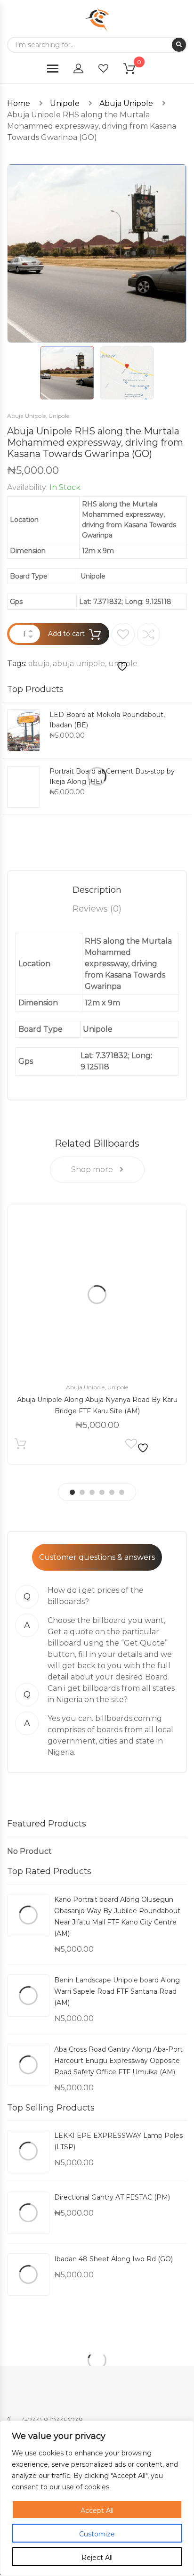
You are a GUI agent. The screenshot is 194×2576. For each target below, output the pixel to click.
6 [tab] (122, 1492)
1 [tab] (72, 1492)
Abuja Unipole (126, 103)
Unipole (65, 103)
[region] (97, 2498)
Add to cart (66, 634)
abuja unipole (79, 664)
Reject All (97, 2558)
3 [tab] (92, 1492)
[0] (135, 70)
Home (19, 103)
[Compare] (149, 634)
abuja (39, 664)
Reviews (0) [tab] (97, 909)
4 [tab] (102, 1492)
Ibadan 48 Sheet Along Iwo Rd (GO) (113, 2259)
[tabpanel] (97, 1335)
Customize (97, 2534)
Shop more (93, 1170)
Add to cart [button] (20, 1446)
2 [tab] (82, 1492)
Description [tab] (97, 890)
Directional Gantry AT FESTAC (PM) (112, 2197)
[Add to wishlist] (123, 648)
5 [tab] (112, 1492)
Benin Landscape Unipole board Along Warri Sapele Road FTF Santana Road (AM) (117, 1991)
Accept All (97, 2511)
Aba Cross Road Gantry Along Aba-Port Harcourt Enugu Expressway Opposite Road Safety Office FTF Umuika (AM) (118, 2061)
